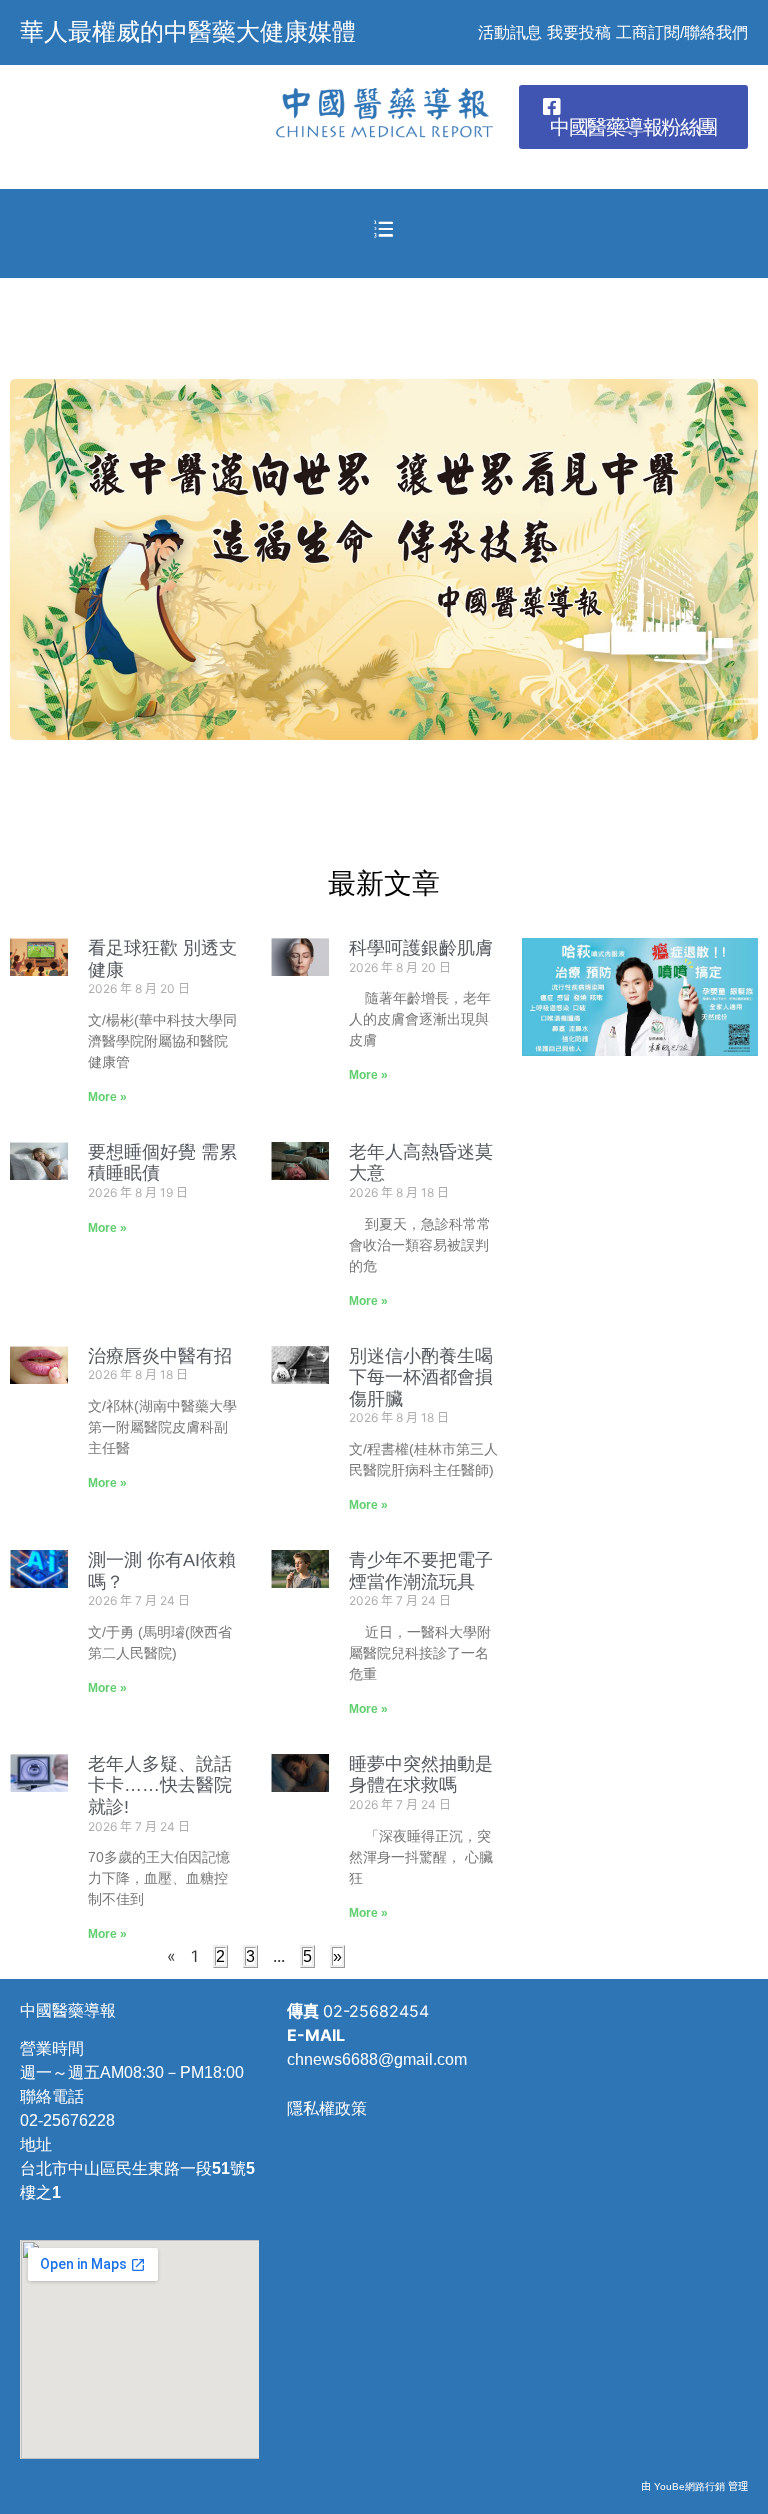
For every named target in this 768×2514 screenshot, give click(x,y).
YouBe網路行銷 (689, 2486)
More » (107, 1097)
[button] (633, 117)
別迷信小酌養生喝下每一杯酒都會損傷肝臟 (421, 1377)
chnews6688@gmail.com (377, 2059)
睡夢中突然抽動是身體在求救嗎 (421, 1775)
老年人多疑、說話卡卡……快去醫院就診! (160, 1785)
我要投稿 (579, 32)
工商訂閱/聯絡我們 (682, 32)
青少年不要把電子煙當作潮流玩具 (421, 1571)
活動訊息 (510, 32)
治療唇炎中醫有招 (160, 1356)
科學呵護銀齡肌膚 (421, 948)
